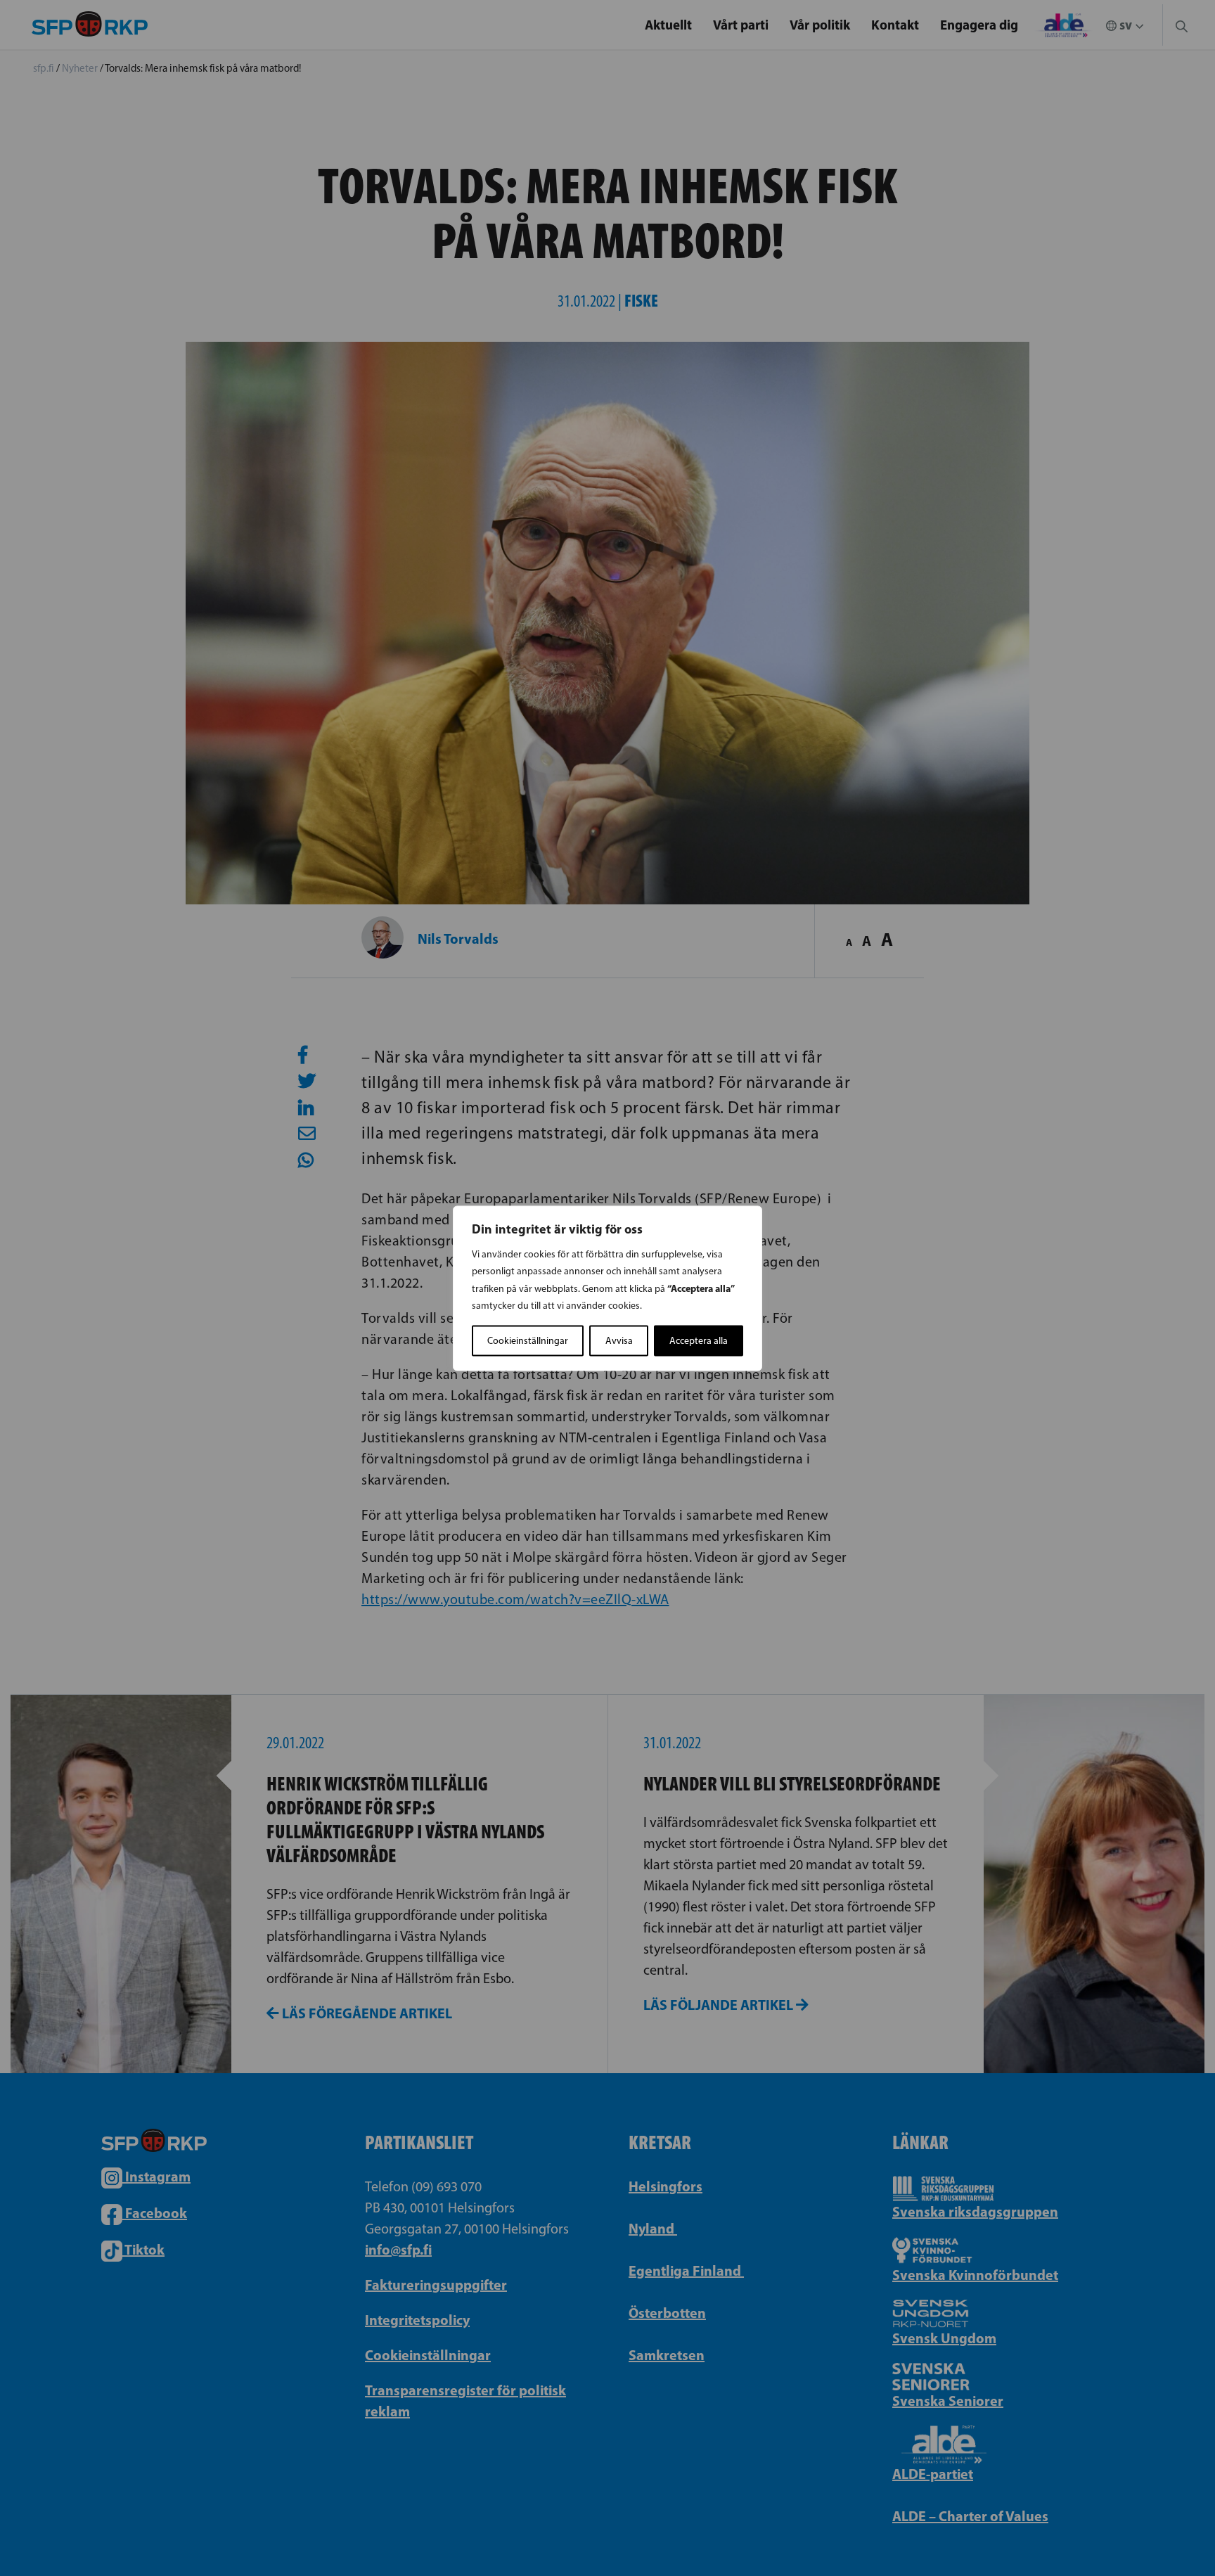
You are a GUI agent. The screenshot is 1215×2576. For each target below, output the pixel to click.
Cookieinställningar (528, 1340)
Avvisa (619, 1340)
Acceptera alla (699, 1340)
